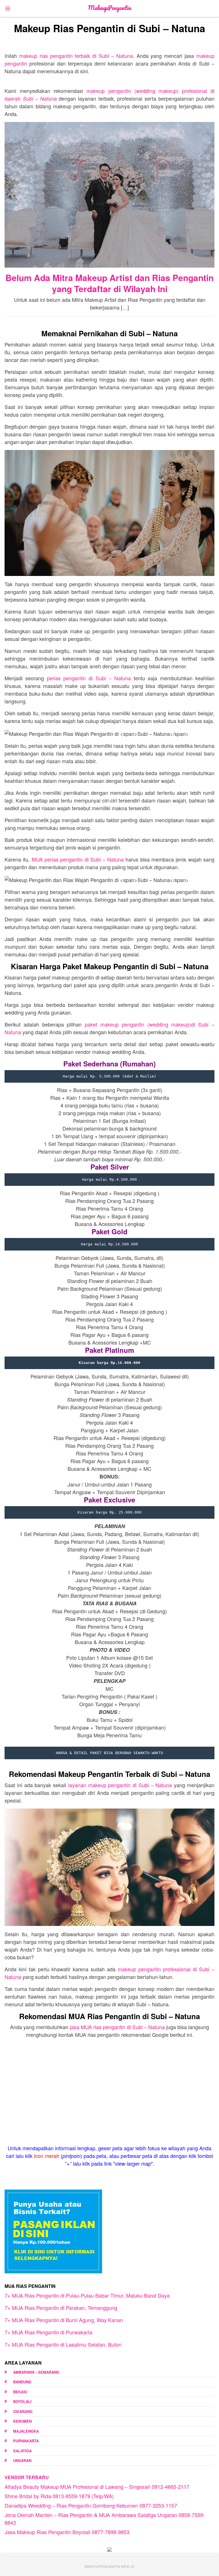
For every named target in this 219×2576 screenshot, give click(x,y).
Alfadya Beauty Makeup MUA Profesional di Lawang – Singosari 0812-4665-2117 (97, 2487)
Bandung (22, 2382)
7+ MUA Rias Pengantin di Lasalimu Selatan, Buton (63, 2344)
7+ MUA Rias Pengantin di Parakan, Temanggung (61, 2308)
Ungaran (22, 2460)
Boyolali (22, 2401)
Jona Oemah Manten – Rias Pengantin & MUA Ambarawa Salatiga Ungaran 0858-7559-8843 (105, 2519)
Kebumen (22, 2421)
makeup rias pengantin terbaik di (76, 56)
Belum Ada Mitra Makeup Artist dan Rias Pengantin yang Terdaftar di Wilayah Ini (109, 283)
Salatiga (22, 2451)
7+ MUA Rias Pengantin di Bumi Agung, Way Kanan (64, 2320)
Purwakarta (26, 2441)
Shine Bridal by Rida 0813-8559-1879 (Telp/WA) (59, 2496)
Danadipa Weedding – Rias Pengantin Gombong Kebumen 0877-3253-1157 (91, 2505)
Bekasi (20, 2392)
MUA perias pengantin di (78, 859)
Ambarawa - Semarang (36, 2372)
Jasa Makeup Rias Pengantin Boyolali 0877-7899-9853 (67, 2532)
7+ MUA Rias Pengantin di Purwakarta (48, 2332)
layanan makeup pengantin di (120, 1785)
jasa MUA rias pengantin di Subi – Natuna (117, 2027)
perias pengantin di (89, 678)
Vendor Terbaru (27, 2477)
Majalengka (26, 2431)
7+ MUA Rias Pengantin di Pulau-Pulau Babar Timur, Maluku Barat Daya (87, 2295)
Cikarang (23, 2411)
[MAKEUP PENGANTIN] (110, 8)
